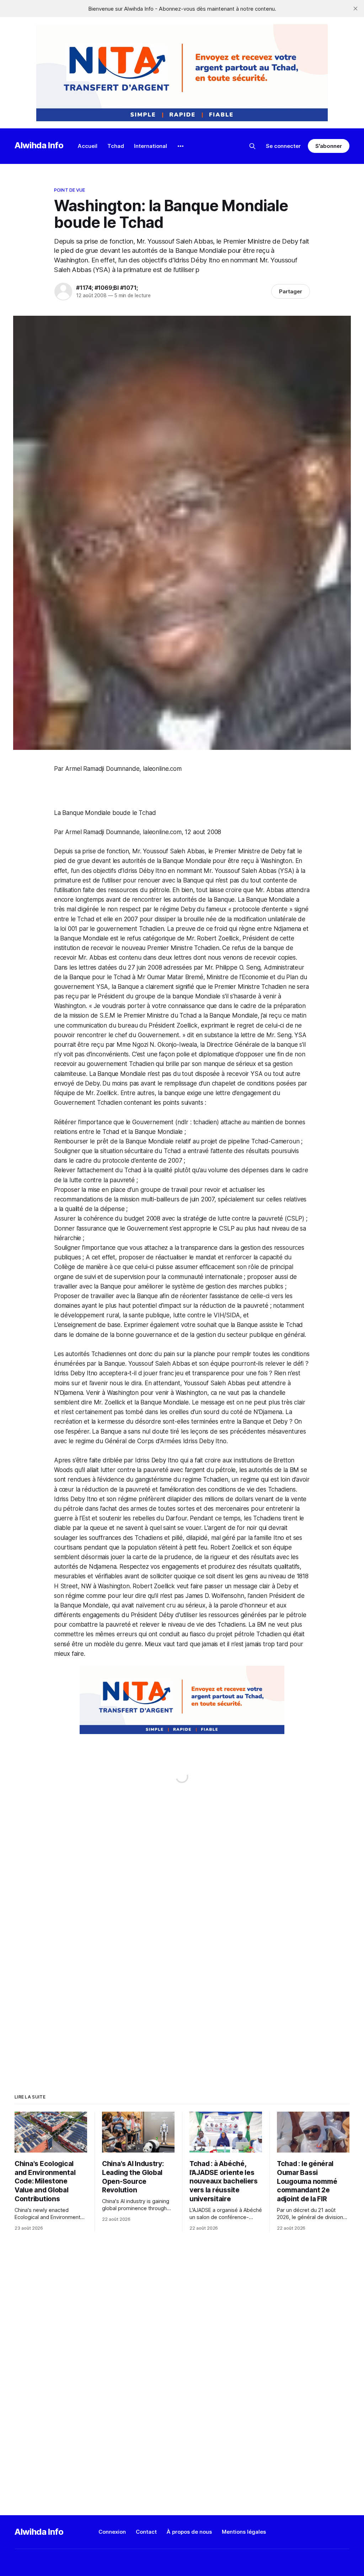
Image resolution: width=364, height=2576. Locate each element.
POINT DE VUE (70, 190)
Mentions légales (244, 2532)
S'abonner (329, 146)
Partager (291, 291)
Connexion (112, 2532)
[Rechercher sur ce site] (252, 146)
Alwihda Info (39, 145)
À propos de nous (189, 2532)
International (151, 146)
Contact (146, 2532)
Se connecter (283, 146)
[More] (181, 146)
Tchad (116, 146)
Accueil (88, 146)
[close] (355, 9)
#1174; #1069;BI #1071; (107, 288)
